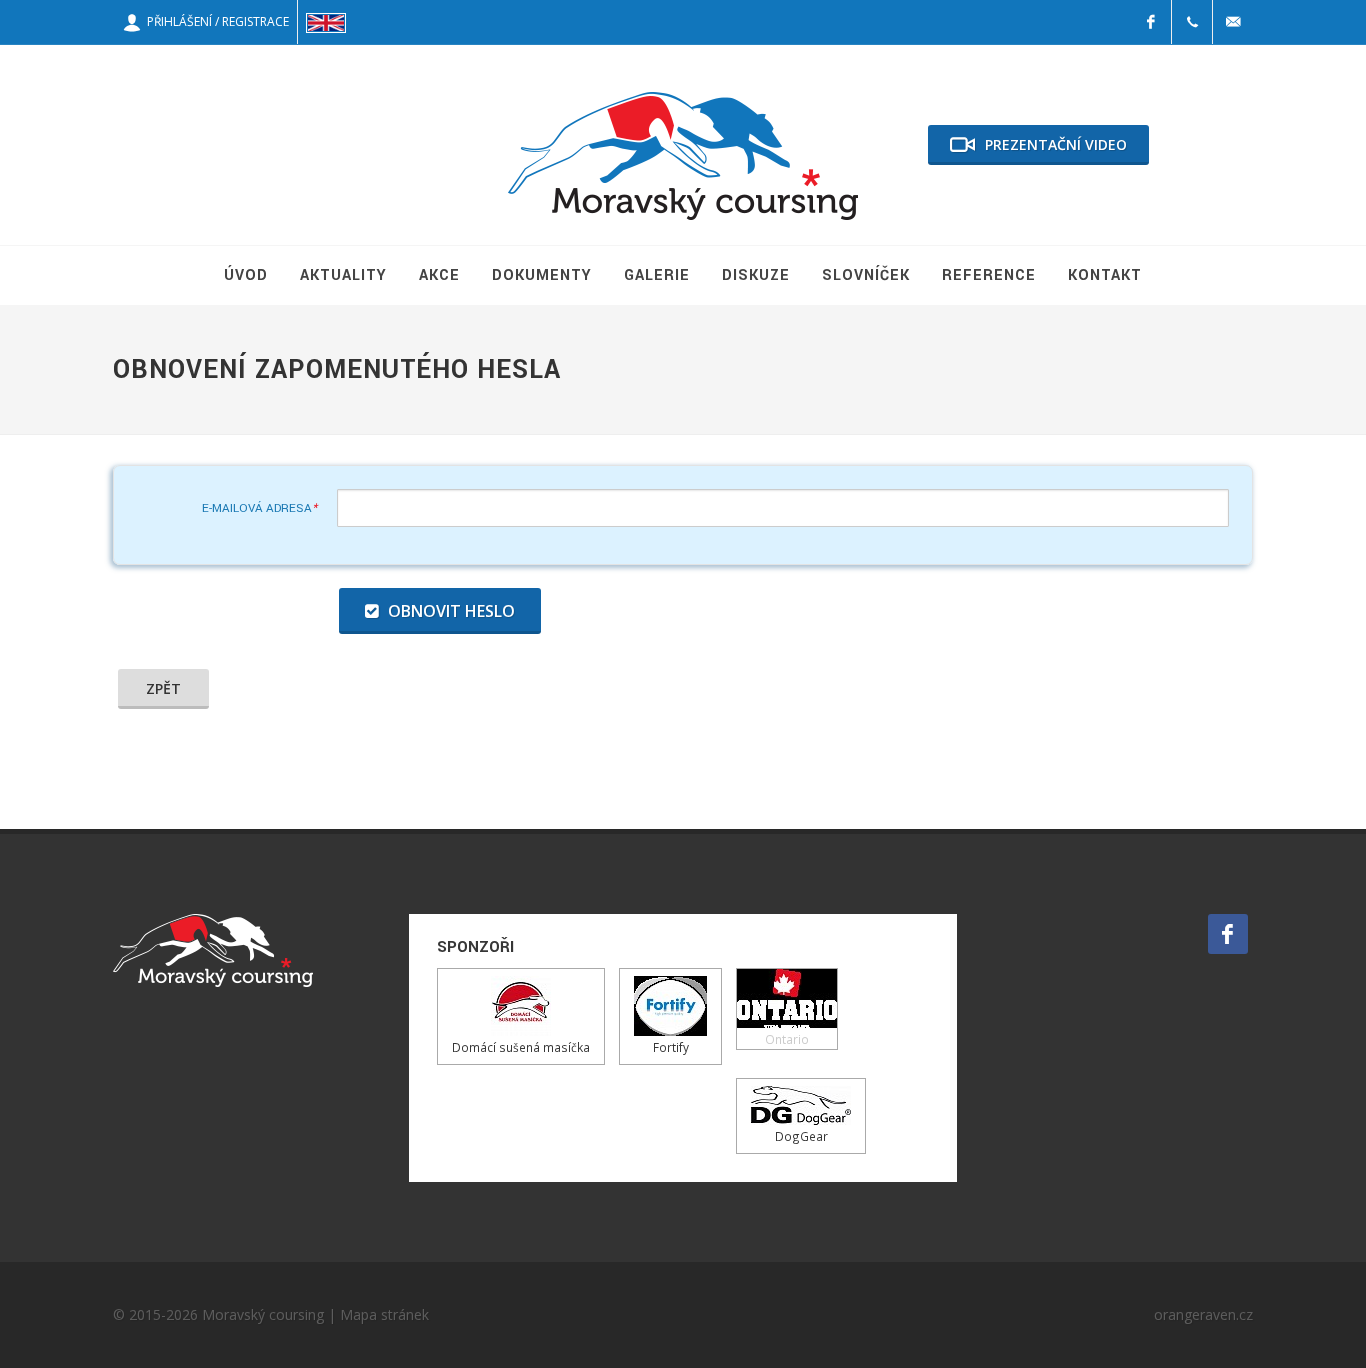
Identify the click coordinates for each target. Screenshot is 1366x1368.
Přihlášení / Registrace (215, 21)
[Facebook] (1151, 22)
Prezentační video (1056, 144)
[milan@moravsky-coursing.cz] (1233, 22)
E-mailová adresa (259, 508)
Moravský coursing (263, 1314)
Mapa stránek (384, 1314)
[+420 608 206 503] (1192, 22)
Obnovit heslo (449, 611)
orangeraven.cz (1203, 1314)
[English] (326, 22)
